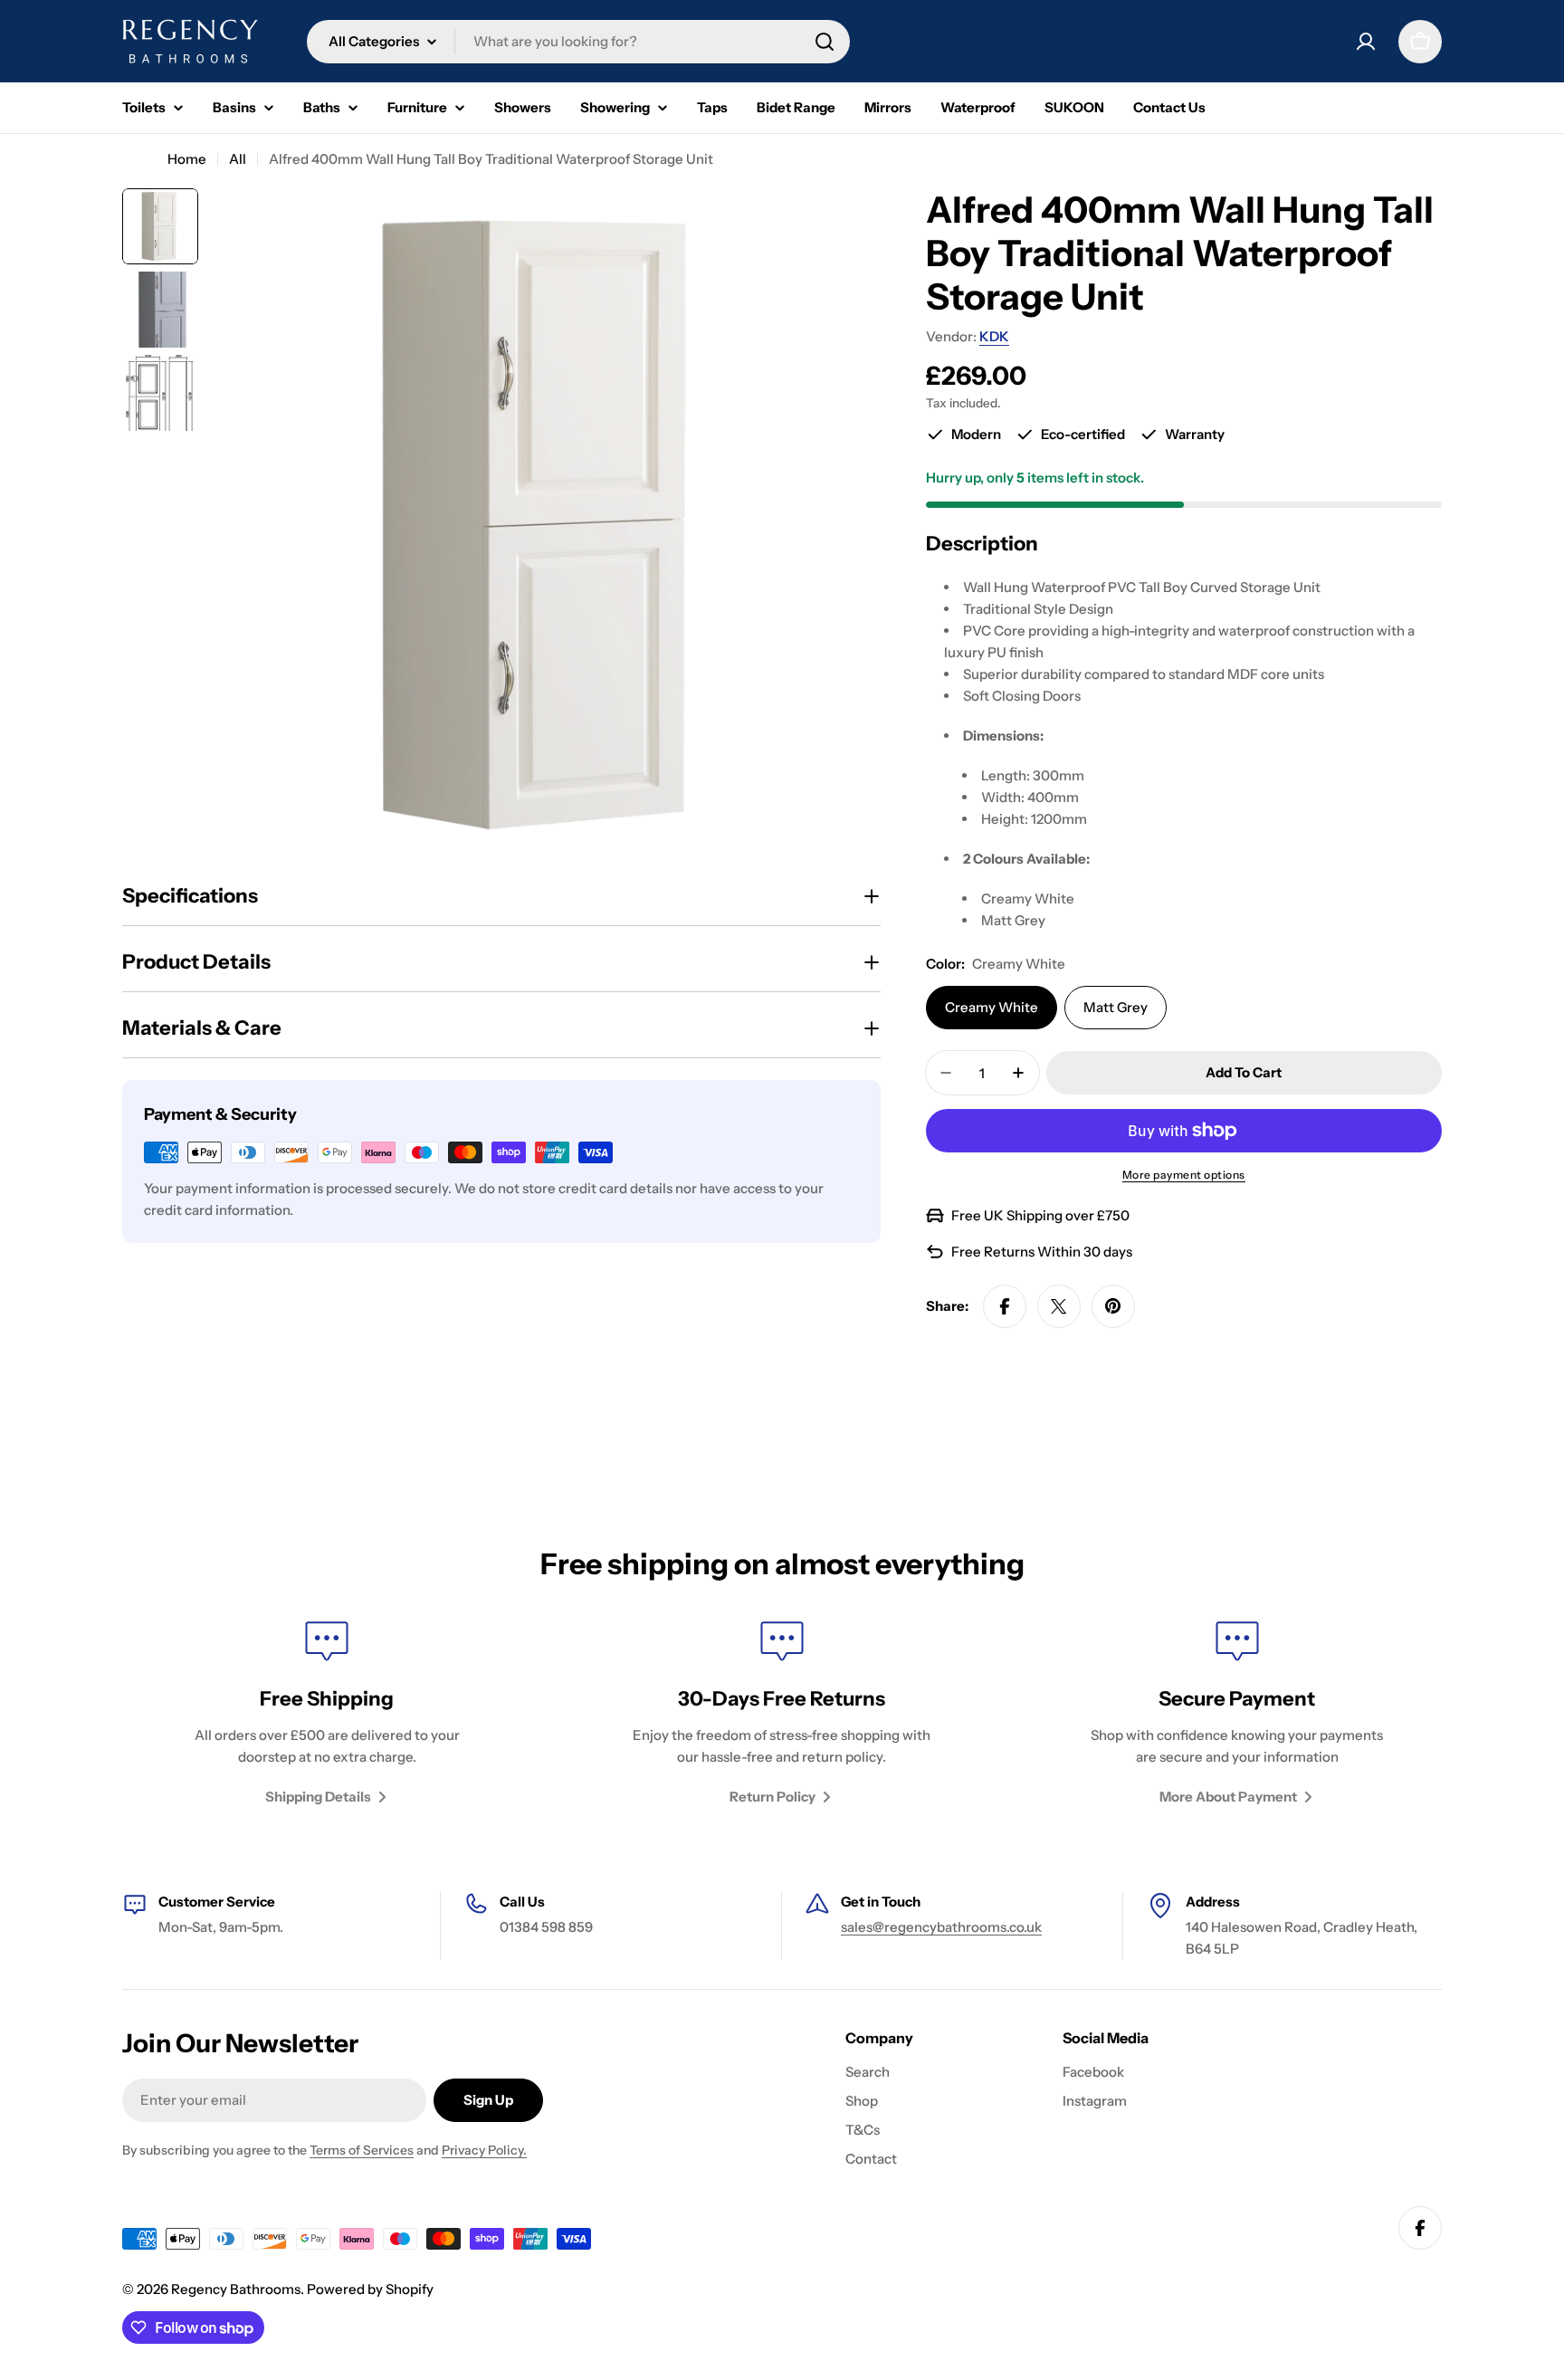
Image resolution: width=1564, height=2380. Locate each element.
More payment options (1184, 1175)
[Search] (825, 42)
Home (187, 159)
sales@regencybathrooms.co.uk (941, 1927)
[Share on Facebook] (1005, 1306)
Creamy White (992, 1007)
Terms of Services (362, 2150)
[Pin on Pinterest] (1113, 1306)
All (238, 159)
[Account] (1366, 42)
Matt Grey (1116, 1007)
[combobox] (578, 42)
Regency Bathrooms (236, 2289)
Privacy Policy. (484, 2150)
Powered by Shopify (370, 2289)
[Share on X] (1059, 1306)
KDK (994, 336)
